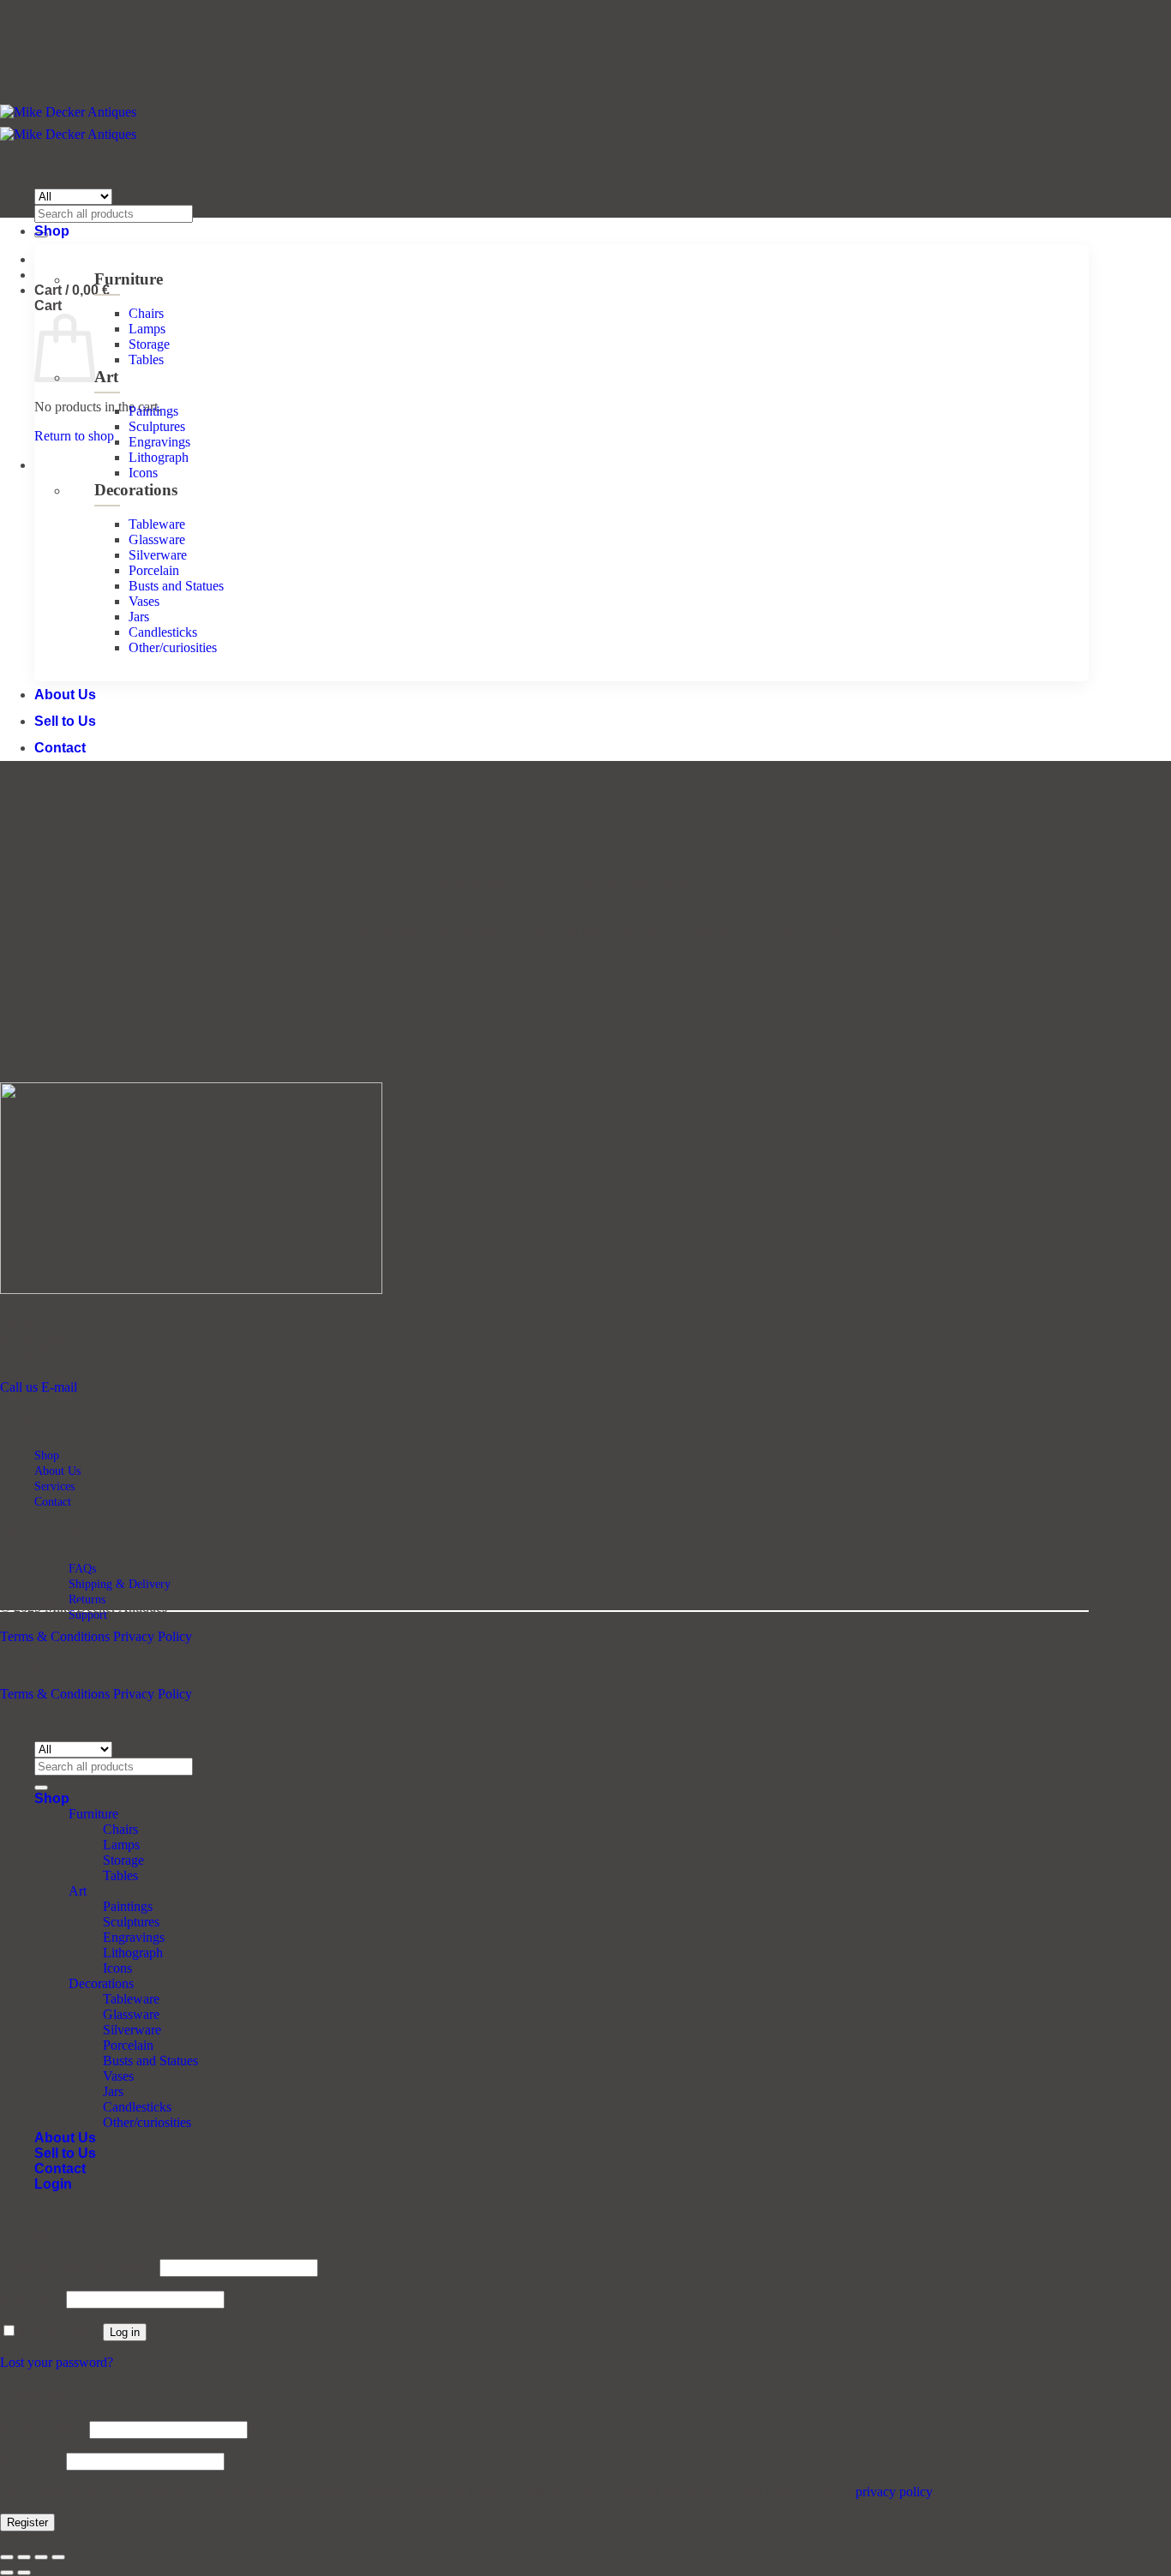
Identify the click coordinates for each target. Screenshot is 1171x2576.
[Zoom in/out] (7, 2557)
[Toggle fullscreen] (24, 2557)
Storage (149, 344)
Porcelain (154, 570)
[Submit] (41, 1788)
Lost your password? (57, 2362)
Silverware (158, 555)
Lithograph (159, 457)
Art (106, 377)
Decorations (136, 490)
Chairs (146, 313)
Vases (144, 601)
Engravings (159, 442)
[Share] (41, 2557)
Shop (52, 231)
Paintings (153, 411)
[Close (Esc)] (58, 2557)
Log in (125, 2332)
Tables (146, 359)
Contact (60, 748)
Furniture (129, 279)
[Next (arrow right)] (24, 2573)
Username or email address (78, 2267)
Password (31, 2299)
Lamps (147, 329)
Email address (43, 2429)
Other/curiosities (173, 647)
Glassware (157, 539)
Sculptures (157, 426)
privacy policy (894, 2492)
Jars (139, 617)
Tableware (157, 524)
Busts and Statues (176, 586)
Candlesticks (163, 632)
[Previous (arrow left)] (7, 2573)
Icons (143, 473)
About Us (65, 695)
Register (27, 2522)
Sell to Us (65, 721)
